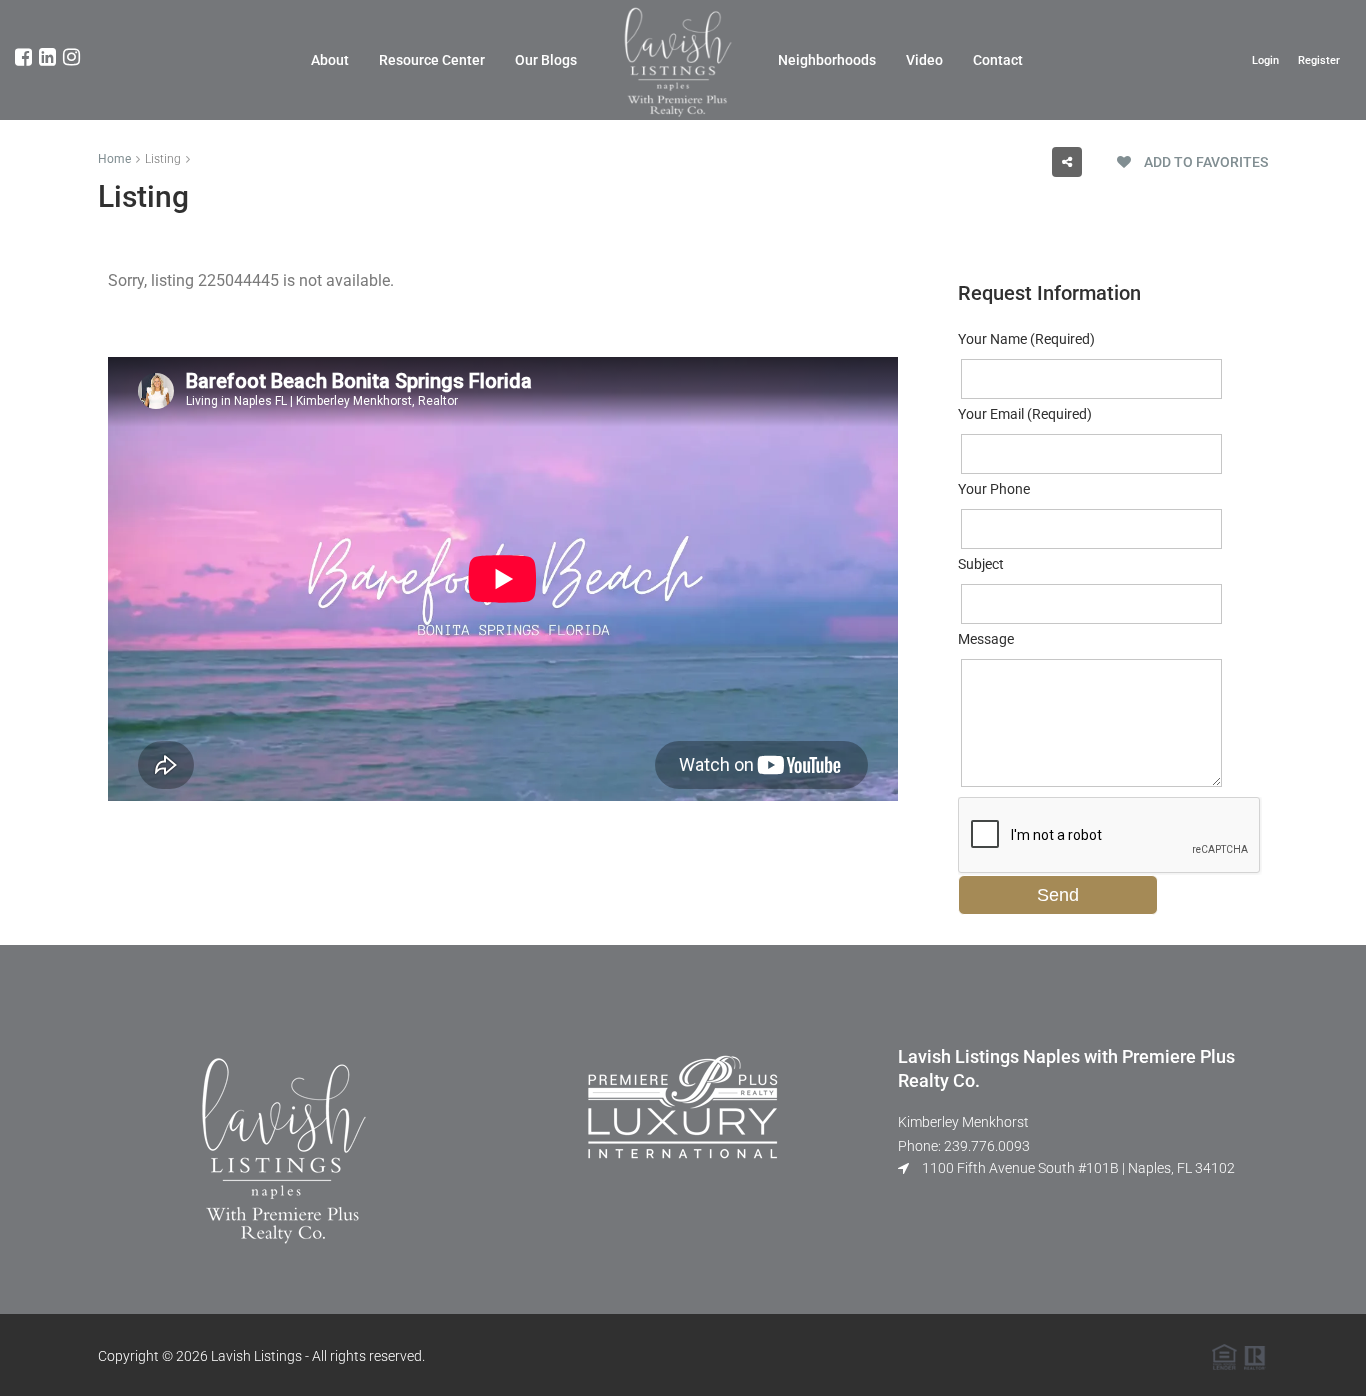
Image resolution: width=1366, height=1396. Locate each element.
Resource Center (432, 60)
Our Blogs (546, 60)
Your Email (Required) (1025, 414)
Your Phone (994, 489)
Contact (998, 60)
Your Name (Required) (1026, 339)
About (330, 60)
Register (1319, 60)
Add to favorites (1204, 162)
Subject (981, 564)
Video (924, 60)
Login (1265, 60)
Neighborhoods (827, 60)
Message (986, 639)
